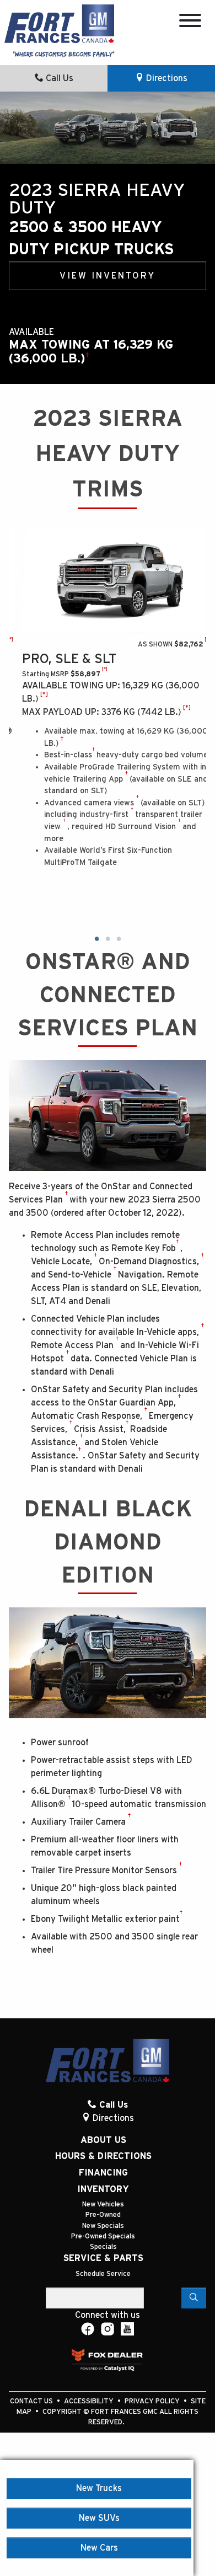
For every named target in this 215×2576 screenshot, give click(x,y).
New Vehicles (103, 2204)
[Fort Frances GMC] (59, 23)
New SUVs (99, 2518)
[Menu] (190, 22)
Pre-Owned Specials (103, 2236)
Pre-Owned (103, 2215)
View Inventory (108, 276)
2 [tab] (108, 939)
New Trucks (99, 2488)
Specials (103, 2247)
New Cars (99, 2548)
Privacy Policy (153, 2401)
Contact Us (32, 2401)
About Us (103, 2140)
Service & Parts (103, 2258)
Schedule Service (103, 2274)
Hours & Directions (103, 2156)
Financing (103, 2173)
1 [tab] (96, 939)
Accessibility (90, 2401)
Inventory (103, 2189)
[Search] (194, 2298)
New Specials (103, 2226)
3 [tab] (119, 939)
